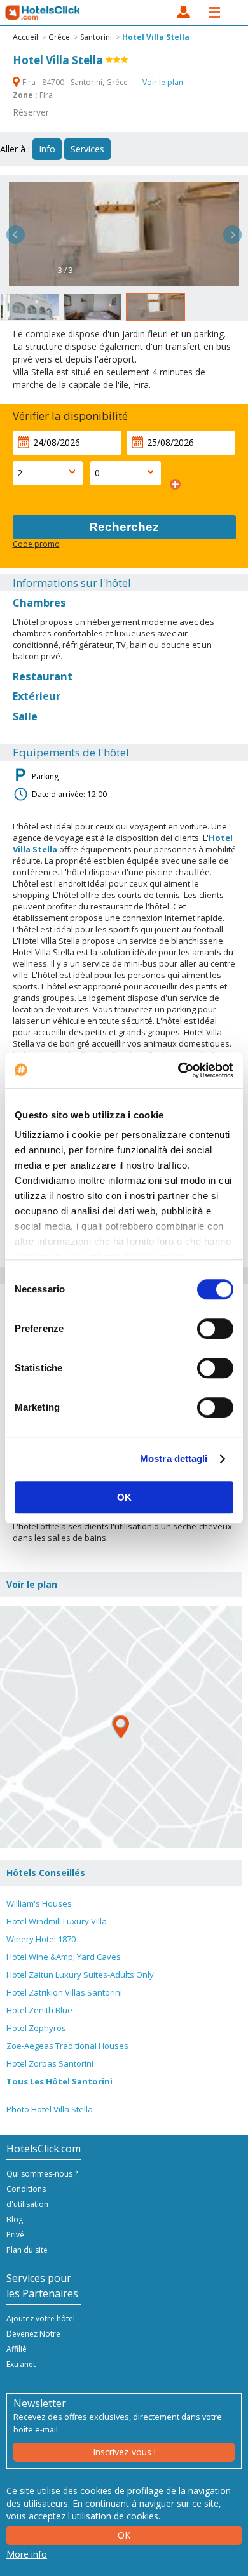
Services (87, 149)
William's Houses (39, 1903)
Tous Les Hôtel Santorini (59, 2081)
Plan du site (27, 2250)
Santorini (96, 37)
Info (47, 149)
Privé (15, 2235)
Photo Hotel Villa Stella (50, 2109)
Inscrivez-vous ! (124, 2452)
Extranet (21, 2364)
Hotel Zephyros (36, 2028)
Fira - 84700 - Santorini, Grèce (75, 82)
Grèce (59, 37)
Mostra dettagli (174, 1459)
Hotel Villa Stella (156, 37)
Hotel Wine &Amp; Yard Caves (64, 1957)
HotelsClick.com (43, 13)
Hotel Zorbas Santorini (50, 2063)
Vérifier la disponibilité (70, 416)
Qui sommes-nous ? (42, 2174)
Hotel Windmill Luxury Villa (57, 1921)
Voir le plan (163, 82)
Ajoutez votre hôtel (41, 2318)
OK (124, 1497)
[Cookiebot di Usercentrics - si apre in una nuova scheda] (178, 1070)
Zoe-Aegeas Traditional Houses (67, 2046)
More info (27, 2554)
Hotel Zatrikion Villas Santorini (64, 1992)
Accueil (25, 37)
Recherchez (124, 527)
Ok (124, 2535)
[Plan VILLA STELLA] (121, 1727)
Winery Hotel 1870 (41, 1939)
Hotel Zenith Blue (39, 2010)
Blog (15, 2219)
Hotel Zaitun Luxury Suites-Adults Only (80, 1975)
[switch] (215, 1329)
